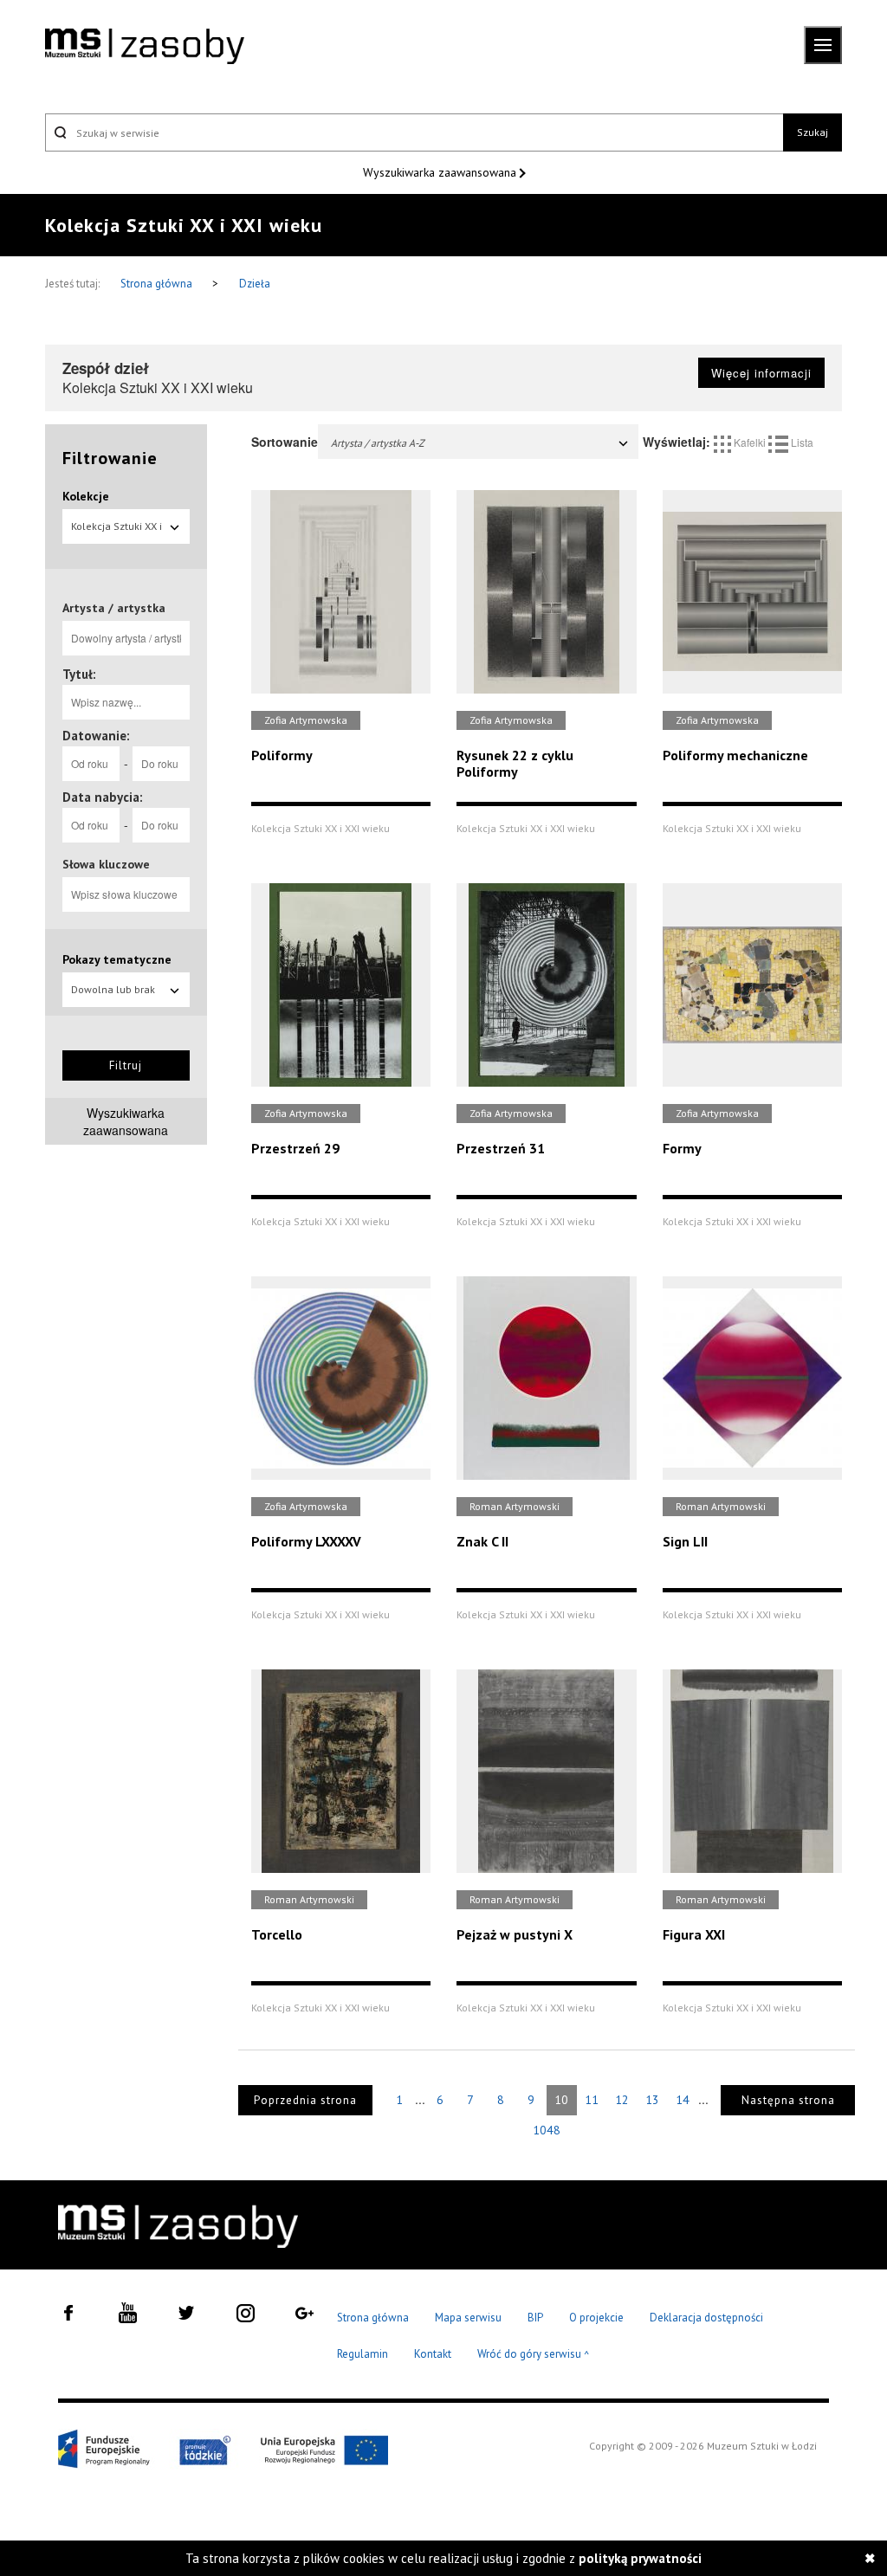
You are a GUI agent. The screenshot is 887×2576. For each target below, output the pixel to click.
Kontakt (433, 2354)
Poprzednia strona (305, 2100)
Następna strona (788, 2100)
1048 (547, 2130)
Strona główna (158, 284)
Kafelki (750, 442)
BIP (535, 2318)
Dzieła (255, 284)
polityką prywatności (640, 2558)
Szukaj (813, 132)
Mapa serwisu (468, 2318)
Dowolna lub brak (113, 989)
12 (622, 2100)
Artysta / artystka (114, 608)
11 (592, 2100)
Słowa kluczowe (106, 864)
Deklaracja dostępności (706, 2318)
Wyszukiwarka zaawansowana (441, 172)
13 (652, 2100)
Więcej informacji (761, 373)
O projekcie (596, 2318)
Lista (801, 442)
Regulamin (363, 2354)
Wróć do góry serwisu (534, 2355)
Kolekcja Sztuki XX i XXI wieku (117, 532)
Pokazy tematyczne (117, 959)
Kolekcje (86, 496)
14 (683, 2100)
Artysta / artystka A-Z (378, 443)
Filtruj (126, 1065)
